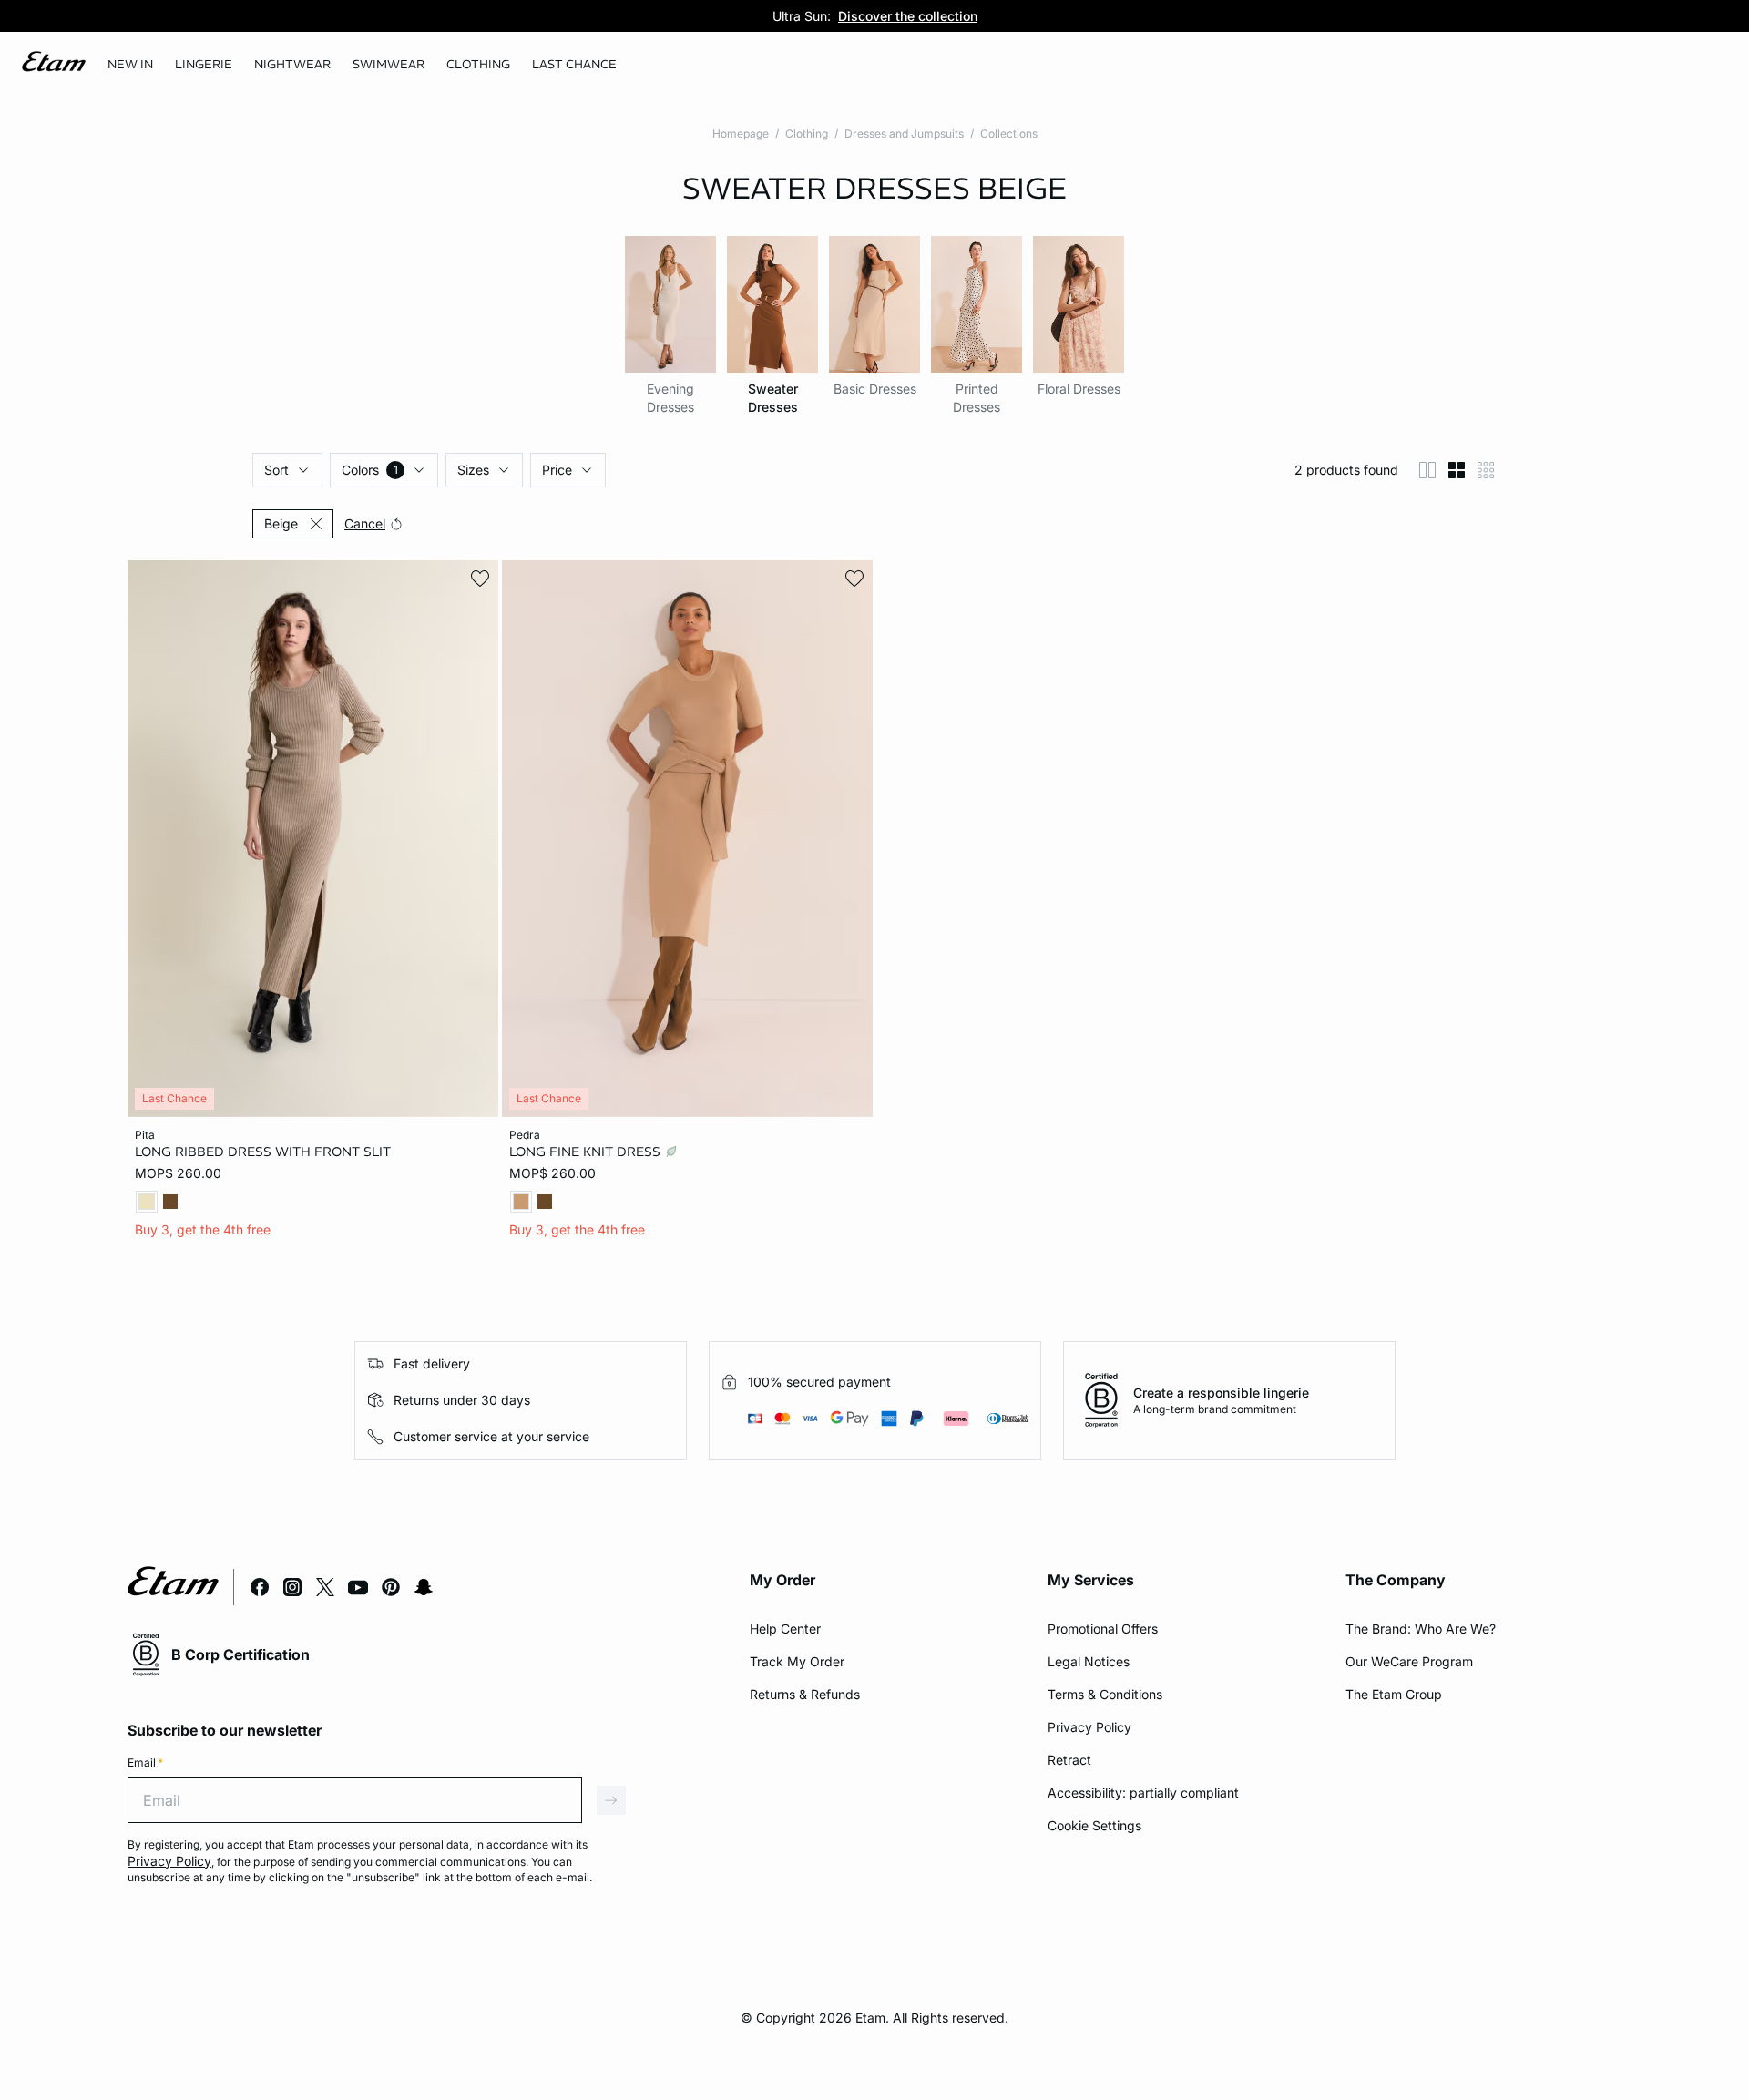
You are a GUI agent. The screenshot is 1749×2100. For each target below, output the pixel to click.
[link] (130, 65)
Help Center (785, 1629)
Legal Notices (1089, 1661)
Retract (1069, 1760)
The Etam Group (1394, 1694)
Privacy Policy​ (1089, 1727)
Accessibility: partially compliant (1143, 1793)
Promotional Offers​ (1103, 1629)
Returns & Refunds (805, 1694)
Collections (1009, 133)
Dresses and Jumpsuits (904, 133)
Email (145, 1762)
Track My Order (797, 1661)
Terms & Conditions (1105, 1694)
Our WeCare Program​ (1409, 1661)
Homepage (741, 133)
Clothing (807, 133)
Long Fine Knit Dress (587, 1152)
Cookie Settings (1094, 1825)
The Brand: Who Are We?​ (1421, 1629)
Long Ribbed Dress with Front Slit (263, 1152)
